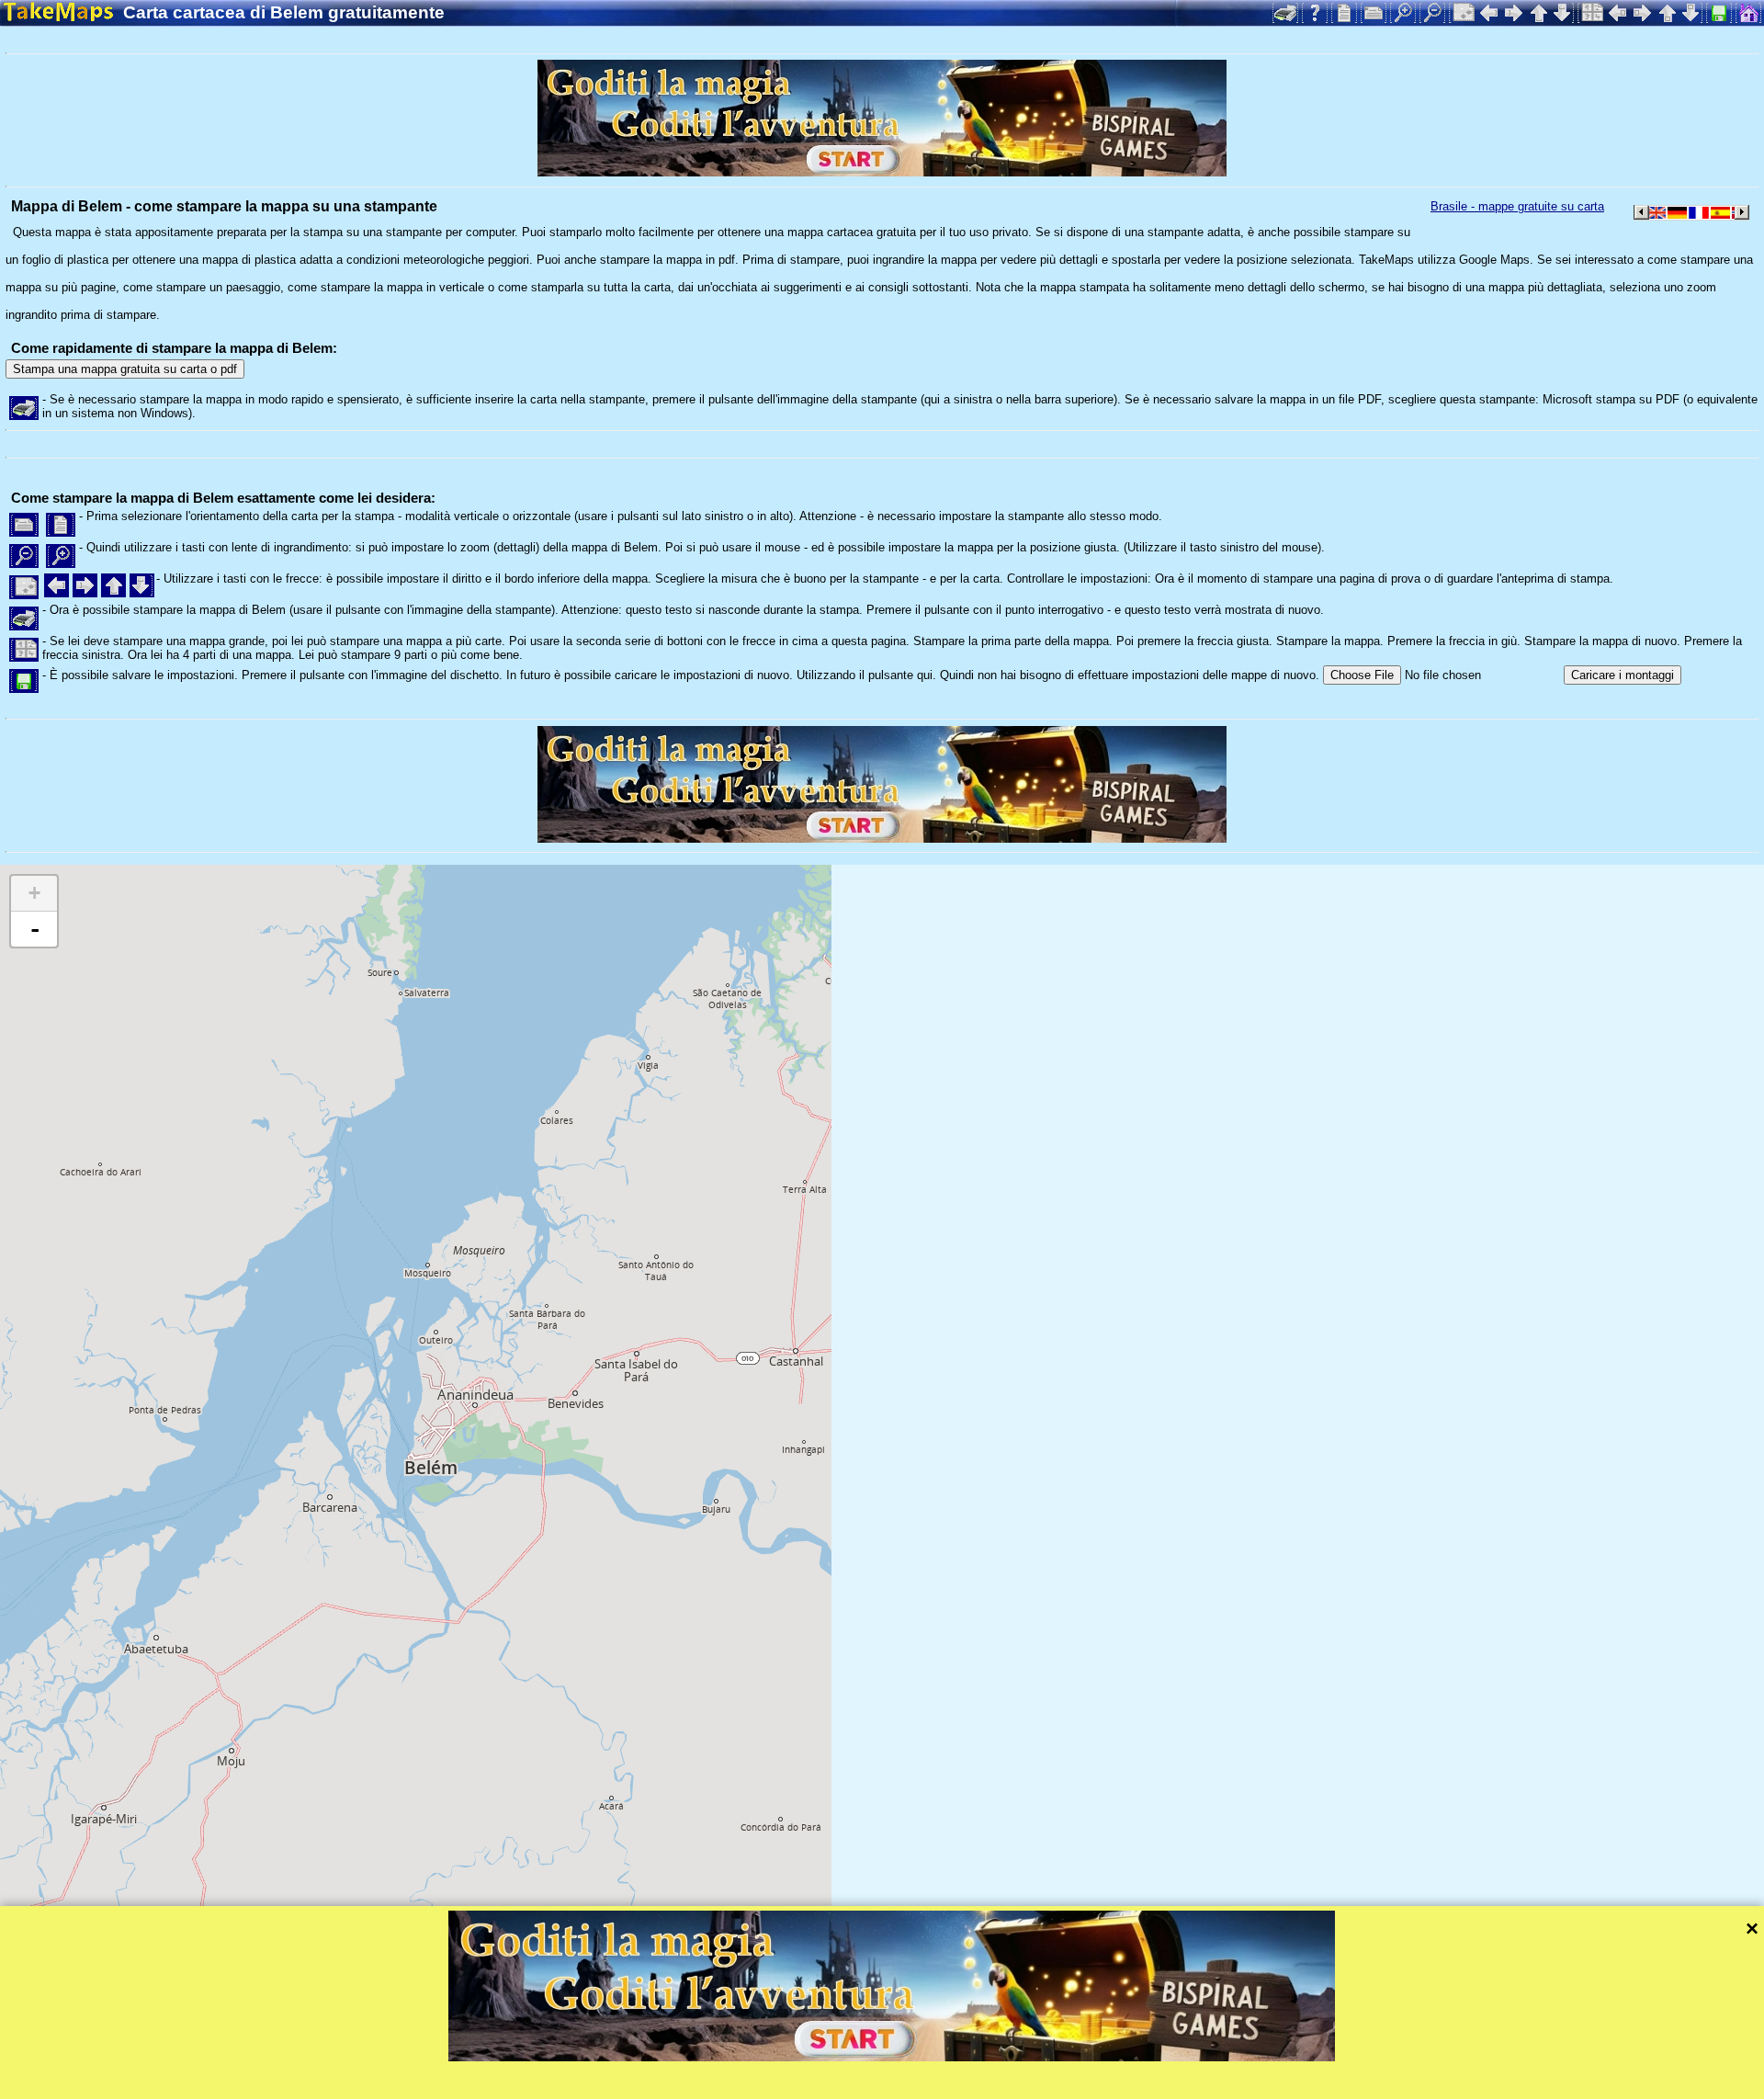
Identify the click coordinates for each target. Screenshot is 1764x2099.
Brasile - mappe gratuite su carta (1517, 206)
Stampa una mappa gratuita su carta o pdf (125, 369)
